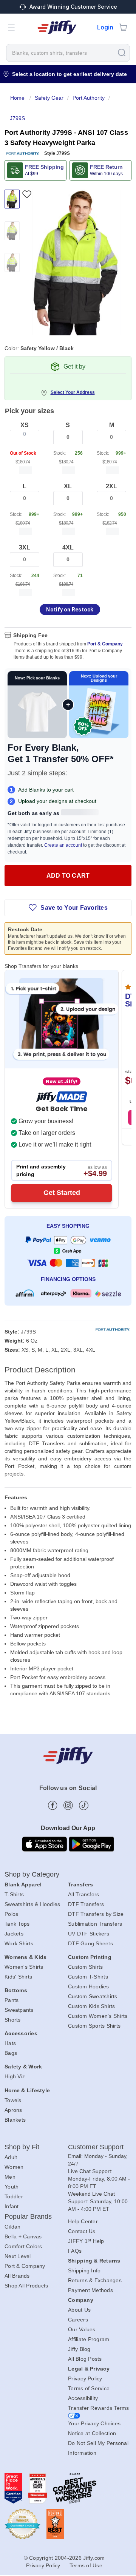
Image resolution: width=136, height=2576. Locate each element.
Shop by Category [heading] (32, 1874)
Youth (12, 2187)
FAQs (75, 2251)
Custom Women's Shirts (98, 2016)
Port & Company (105, 644)
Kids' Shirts (18, 1977)
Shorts (13, 2020)
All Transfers (83, 1894)
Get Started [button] (62, 1193)
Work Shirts (19, 1943)
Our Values (82, 2329)
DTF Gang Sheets (90, 1943)
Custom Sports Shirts (94, 2026)
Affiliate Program (89, 2339)
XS (25, 425)
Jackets (14, 1934)
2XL (111, 486)
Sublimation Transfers (95, 1924)
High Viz (15, 2076)
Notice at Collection (92, 2433)
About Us (79, 2310)
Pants (12, 2000)
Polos (11, 1914)
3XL (25, 547)
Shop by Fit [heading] (22, 2147)
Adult (11, 2157)
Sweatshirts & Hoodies (32, 1904)
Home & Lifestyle (27, 2090)
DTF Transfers (86, 1904)
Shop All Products (26, 2286)
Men (10, 2177)
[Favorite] (27, 194)
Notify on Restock (70, 610)
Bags (11, 2053)
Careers (78, 2320)
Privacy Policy (85, 2378)
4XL (68, 547)
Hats (10, 2043)
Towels (13, 2100)
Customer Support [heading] (96, 2147)
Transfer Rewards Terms (99, 2408)
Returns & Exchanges (95, 2280)
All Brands (17, 2276)
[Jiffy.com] (57, 27)
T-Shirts (14, 1894)
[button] (11, 27)
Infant (12, 2206)
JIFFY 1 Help (86, 2241)
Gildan (13, 2227)
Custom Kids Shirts (92, 2006)
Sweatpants (19, 2010)
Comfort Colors (23, 2246)
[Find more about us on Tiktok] (84, 1805)
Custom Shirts (85, 1967)
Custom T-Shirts (88, 1977)
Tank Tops (17, 1924)
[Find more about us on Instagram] (68, 1805)
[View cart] (123, 27)
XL (68, 486)
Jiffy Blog (79, 2349)
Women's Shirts (24, 1967)
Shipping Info (84, 2270)
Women (14, 2167)
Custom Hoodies (89, 1986)
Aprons (13, 2110)
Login (105, 27)
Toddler (14, 2196)
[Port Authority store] (23, 154)
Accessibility (83, 2398)
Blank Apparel (23, 1885)
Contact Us (82, 2231)
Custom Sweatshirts (93, 1996)
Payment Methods (90, 2290)
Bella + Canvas (23, 2236)
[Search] (122, 52)
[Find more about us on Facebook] (53, 1805)
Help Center (83, 2221)
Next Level (18, 2256)
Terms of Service (89, 2388)
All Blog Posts (85, 2359)
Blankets (15, 2120)
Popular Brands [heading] (28, 2216)
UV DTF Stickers (89, 1934)
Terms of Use (86, 2565)
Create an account (63, 845)
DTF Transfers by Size (96, 1914)
